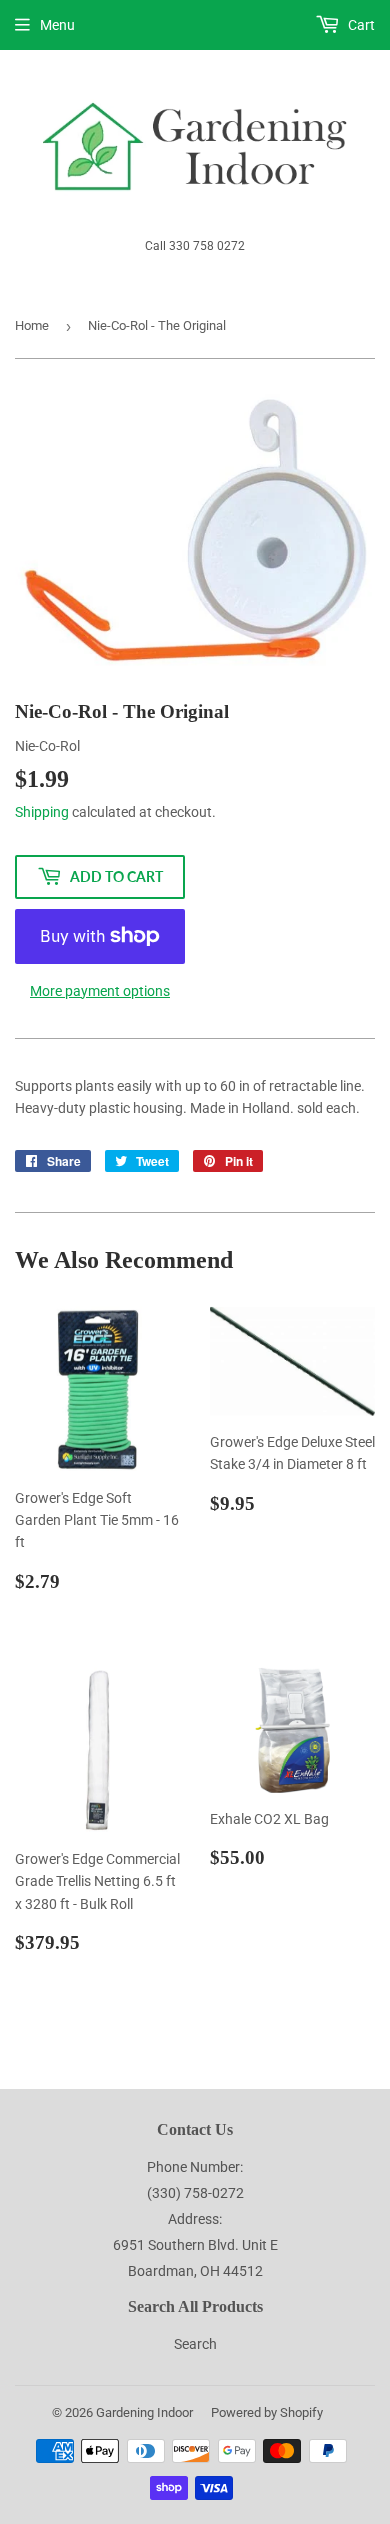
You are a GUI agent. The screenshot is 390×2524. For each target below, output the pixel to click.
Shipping (42, 812)
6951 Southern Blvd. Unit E (195, 2245)
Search (195, 2344)
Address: (195, 2219)
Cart (360, 25)
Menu (57, 25)
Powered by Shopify (267, 2412)
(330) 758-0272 (195, 2193)
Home (32, 325)
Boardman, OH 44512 (195, 2271)
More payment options (100, 991)
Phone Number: (195, 2167)
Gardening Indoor (144, 2412)
